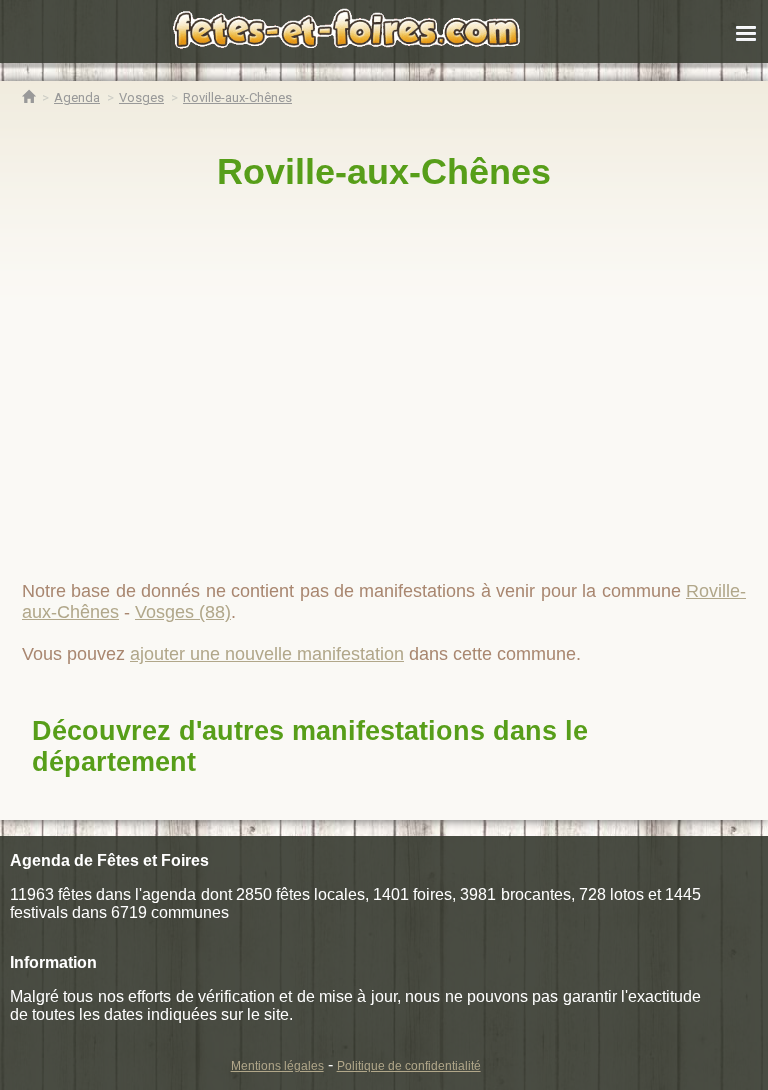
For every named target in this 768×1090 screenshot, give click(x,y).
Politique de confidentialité (409, 1066)
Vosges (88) (183, 612)
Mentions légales (277, 1066)
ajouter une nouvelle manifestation (267, 654)
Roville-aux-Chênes (384, 171)
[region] (384, 377)
